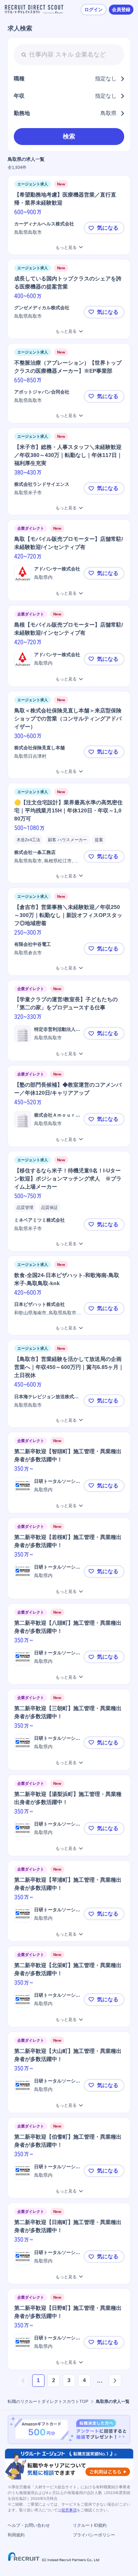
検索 (69, 136)
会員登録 (121, 10)
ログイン (94, 10)
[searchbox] (69, 55)
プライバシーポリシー (94, 2535)
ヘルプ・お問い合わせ (29, 2525)
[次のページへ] (115, 2381)
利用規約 (16, 2535)
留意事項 (69, 2510)
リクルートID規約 (90, 2525)
